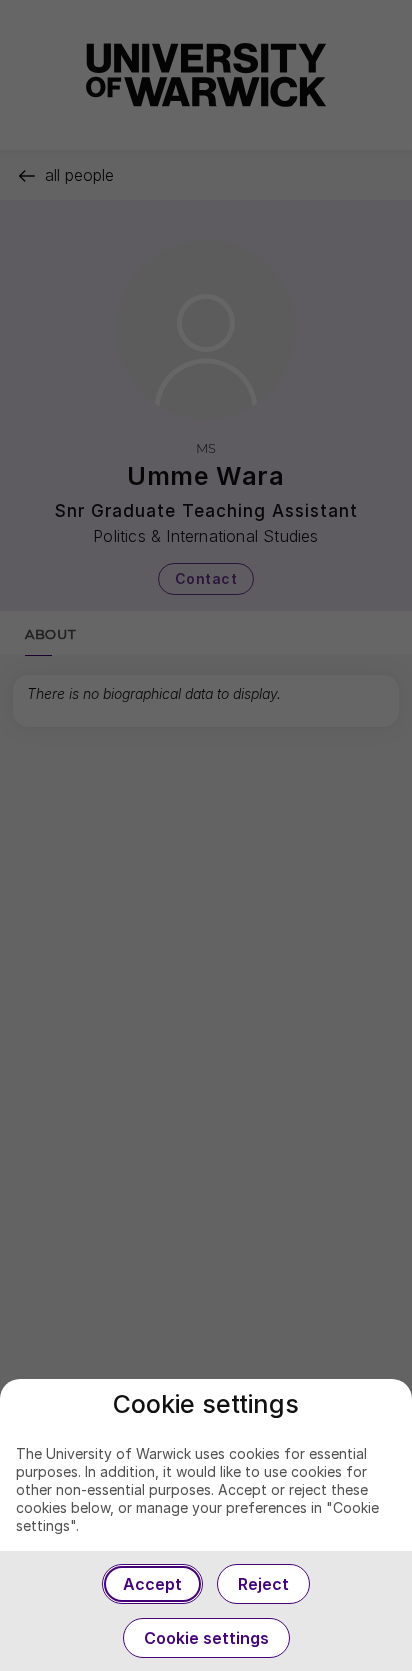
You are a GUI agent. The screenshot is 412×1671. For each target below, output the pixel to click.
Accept (152, 1584)
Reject (263, 1584)
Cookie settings (206, 1638)
